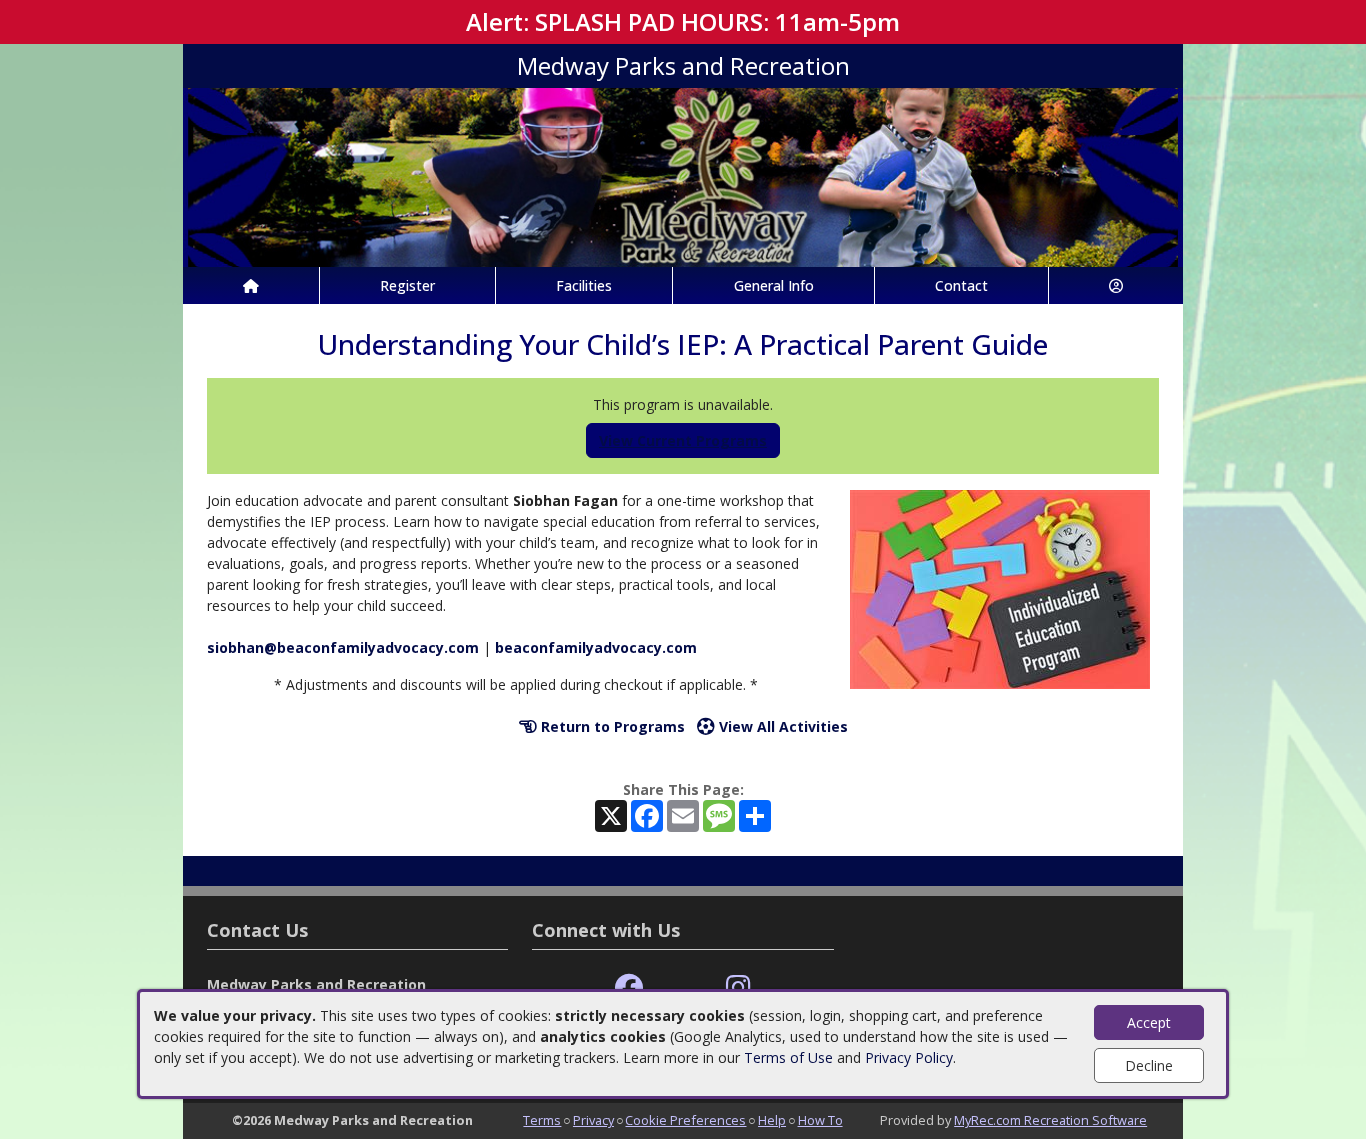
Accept (1149, 1022)
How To (820, 1120)
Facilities (584, 285)
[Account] (1116, 285)
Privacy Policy (909, 1057)
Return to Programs (611, 726)
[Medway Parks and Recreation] (683, 175)
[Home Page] (251, 285)
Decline (1149, 1065)
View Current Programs (683, 440)
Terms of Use (788, 1057)
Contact (961, 285)
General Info (774, 285)
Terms (542, 1120)
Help (772, 1120)
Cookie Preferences (685, 1120)
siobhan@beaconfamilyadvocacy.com (343, 647)
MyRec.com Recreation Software (1050, 1120)
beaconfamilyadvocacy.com (596, 647)
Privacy (593, 1120)
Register (407, 285)
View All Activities (781, 726)
